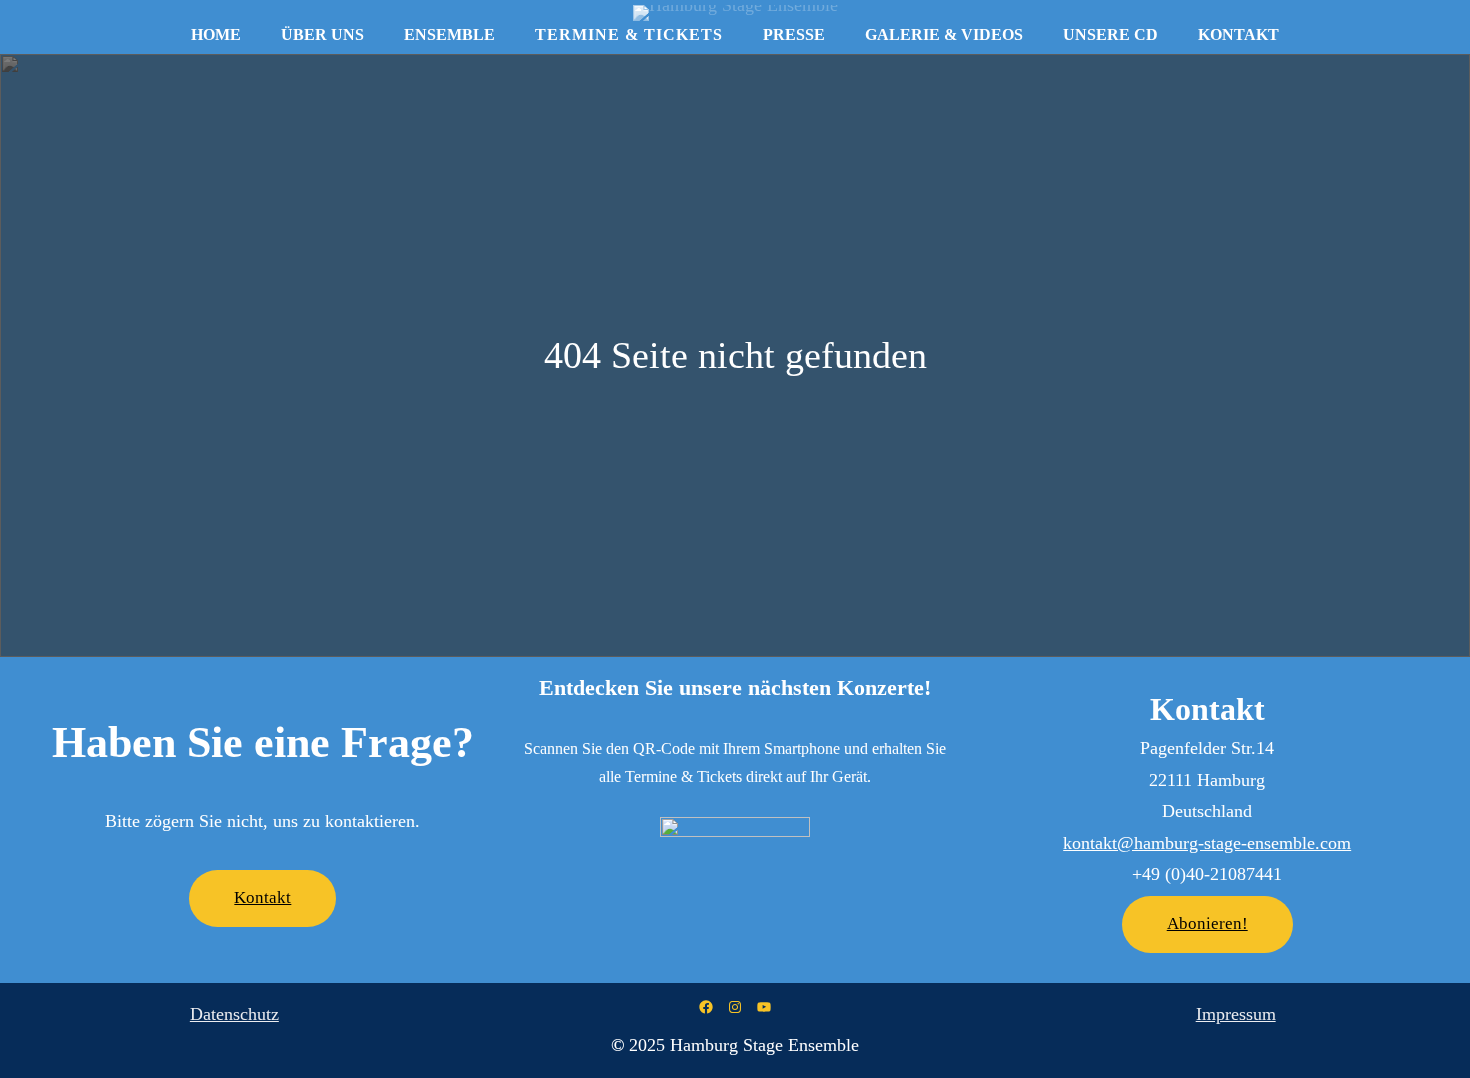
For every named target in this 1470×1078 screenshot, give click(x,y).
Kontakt (262, 897)
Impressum (1236, 1014)
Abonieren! (1207, 923)
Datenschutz (234, 1014)
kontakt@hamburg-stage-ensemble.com (1207, 843)
